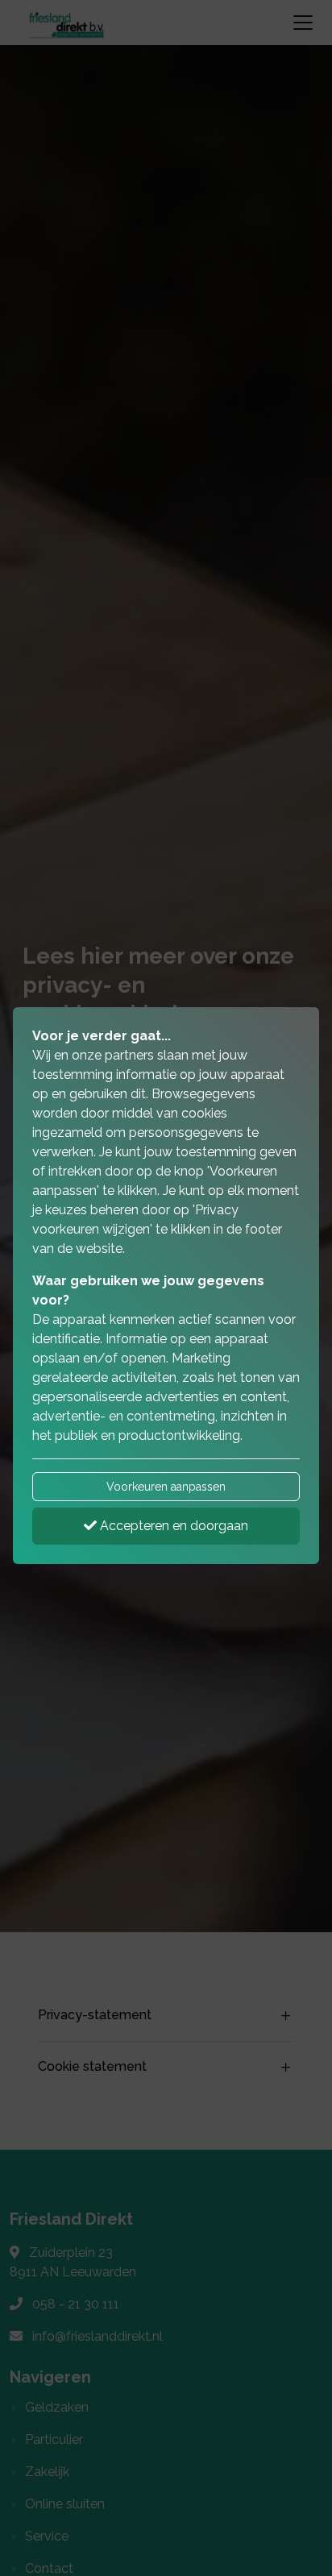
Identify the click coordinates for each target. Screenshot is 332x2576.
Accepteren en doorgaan (172, 1526)
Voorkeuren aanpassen (166, 1487)
